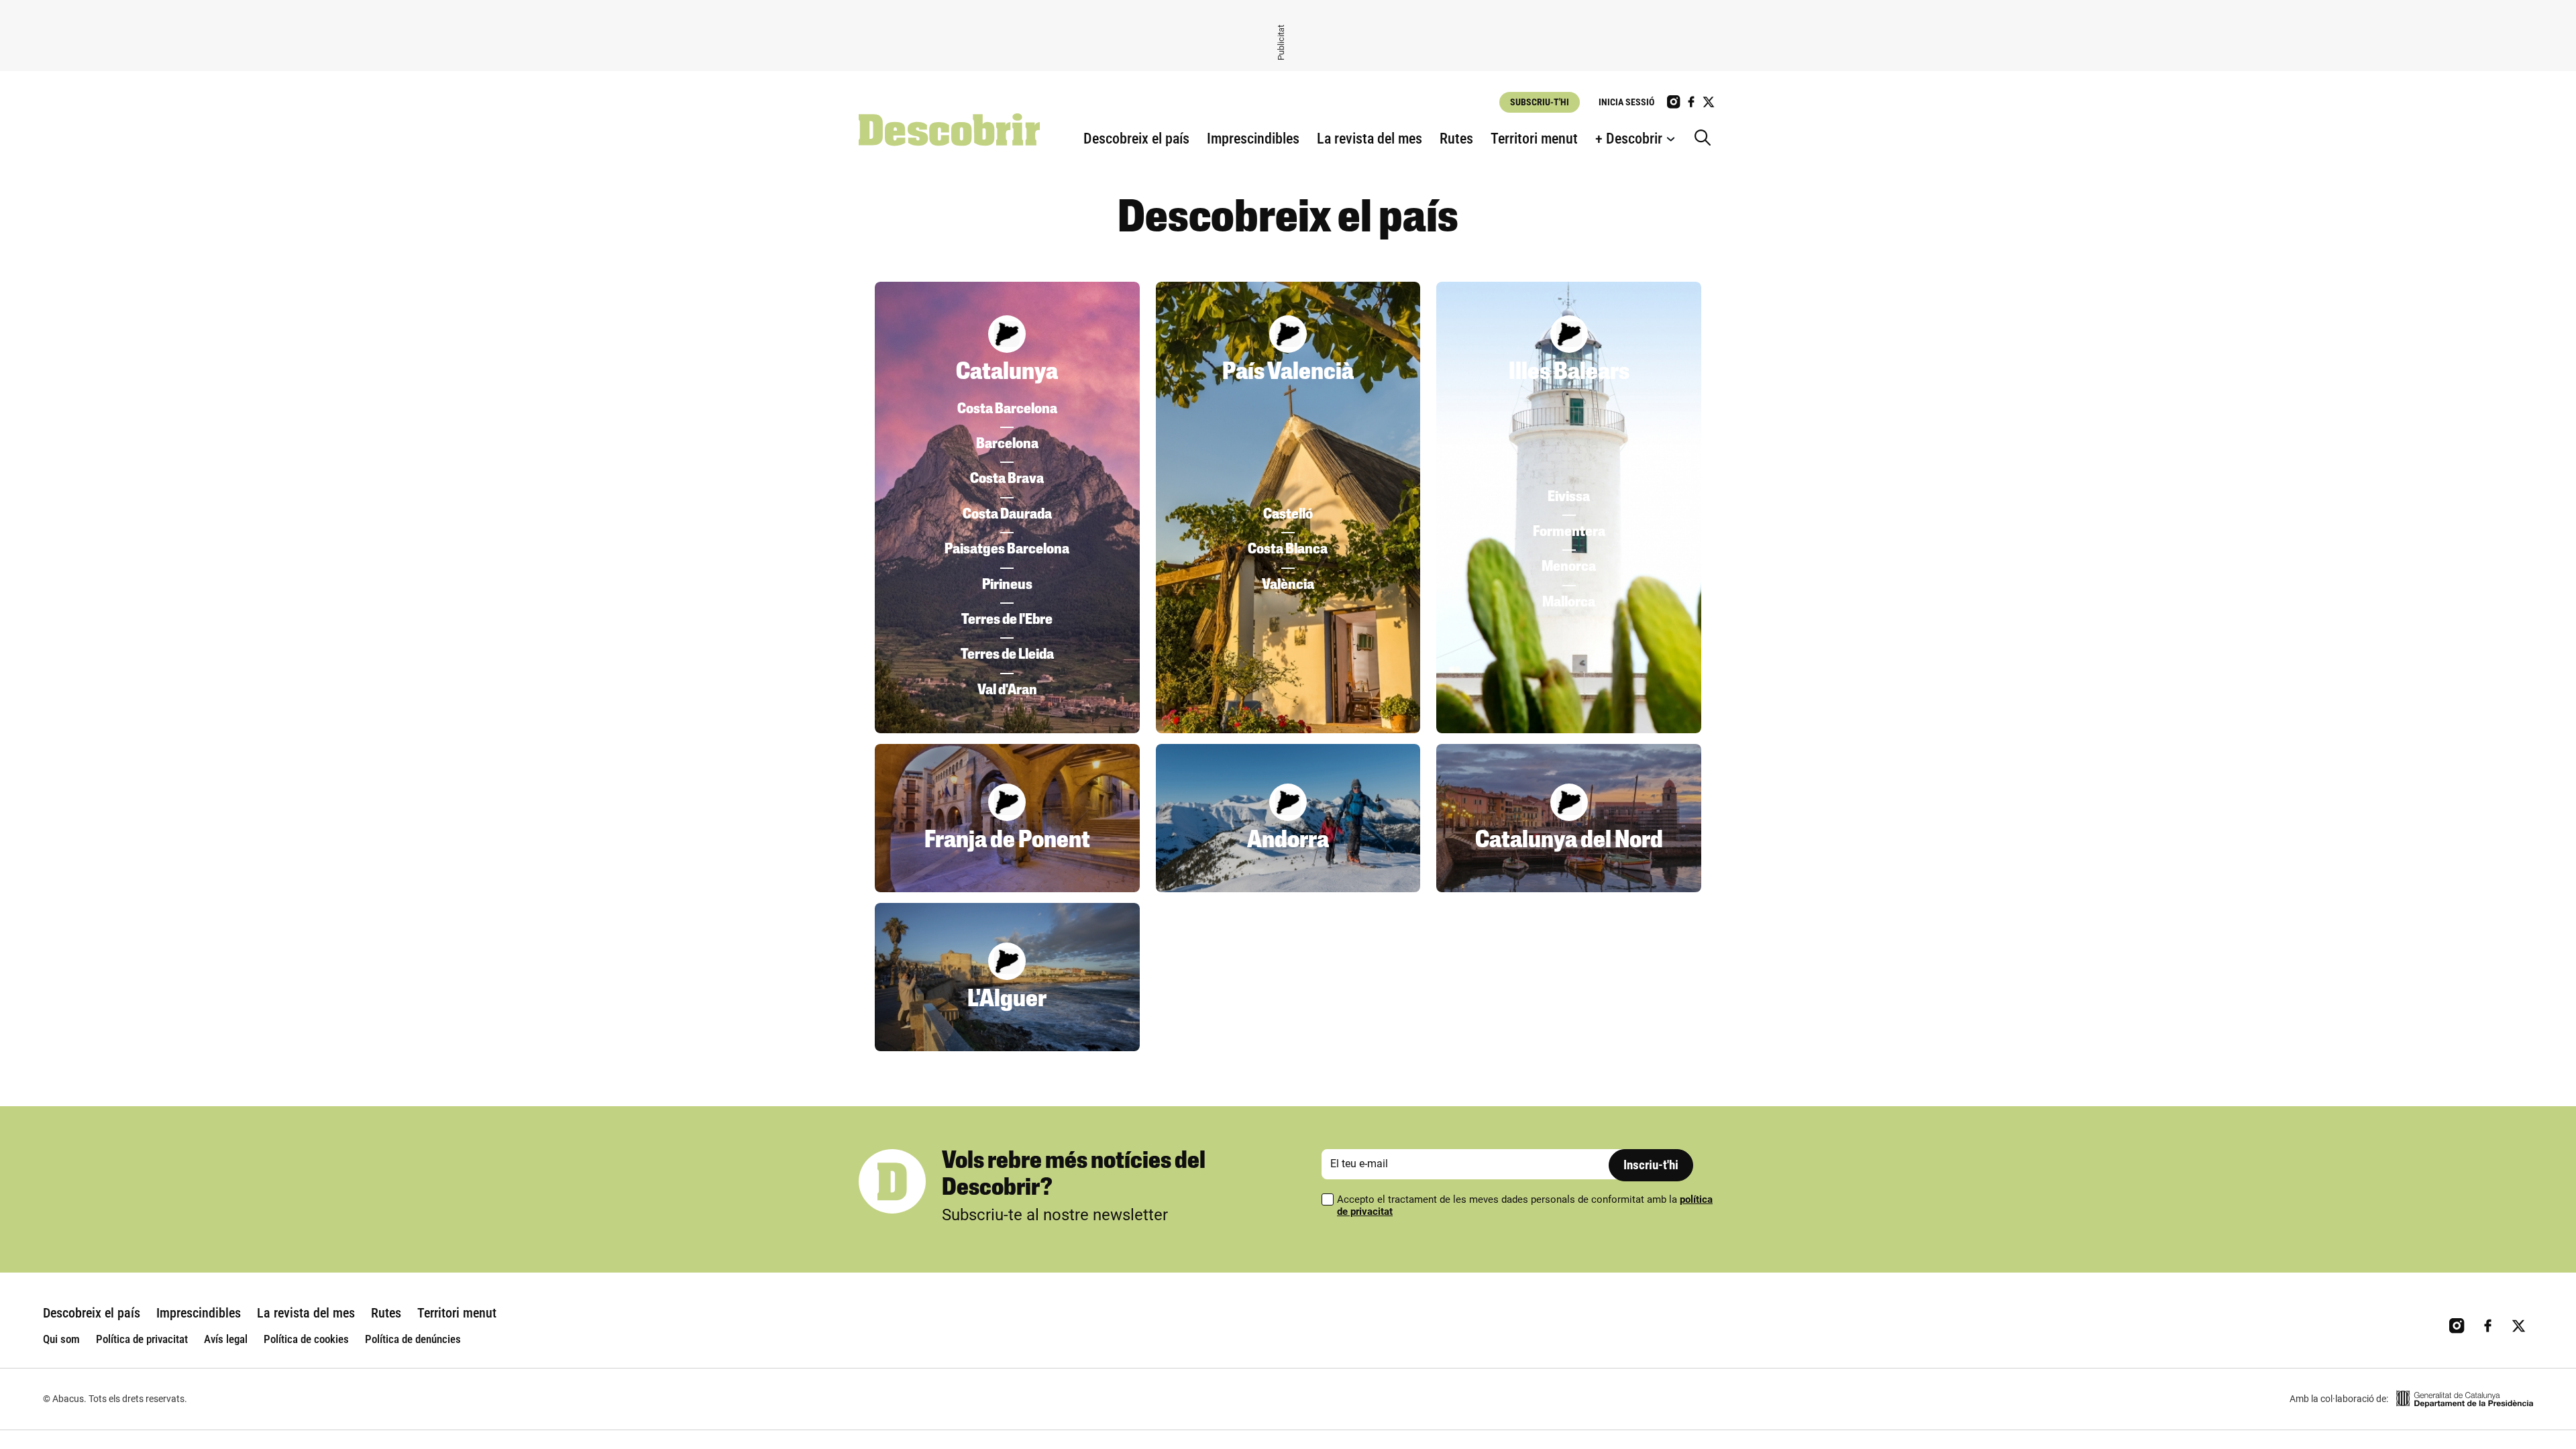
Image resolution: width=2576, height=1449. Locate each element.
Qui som (61, 1339)
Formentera (1569, 532)
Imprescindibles (1253, 139)
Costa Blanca (1288, 550)
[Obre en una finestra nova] (2465, 1399)
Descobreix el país (1136, 139)
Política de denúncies (413, 1339)
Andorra (1288, 841)
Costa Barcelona (1007, 410)
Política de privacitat (142, 1339)
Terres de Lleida (1007, 655)
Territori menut (1534, 139)
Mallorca (1569, 603)
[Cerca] (1706, 139)
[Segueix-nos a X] (1709, 102)
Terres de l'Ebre (1007, 620)
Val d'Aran (1007, 691)
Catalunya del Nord (1569, 841)
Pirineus (1007, 585)
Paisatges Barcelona (1007, 550)
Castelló (1288, 515)
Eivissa (1569, 497)
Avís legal (226, 1339)
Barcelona (1007, 444)
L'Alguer (1007, 1000)
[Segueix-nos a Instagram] (1674, 102)
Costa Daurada (1007, 515)
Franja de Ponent (1007, 841)
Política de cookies (306, 1339)
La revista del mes (1370, 139)
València (1288, 585)
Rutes (1456, 139)
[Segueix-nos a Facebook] (1691, 102)
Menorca (1569, 567)
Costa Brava (1007, 479)
